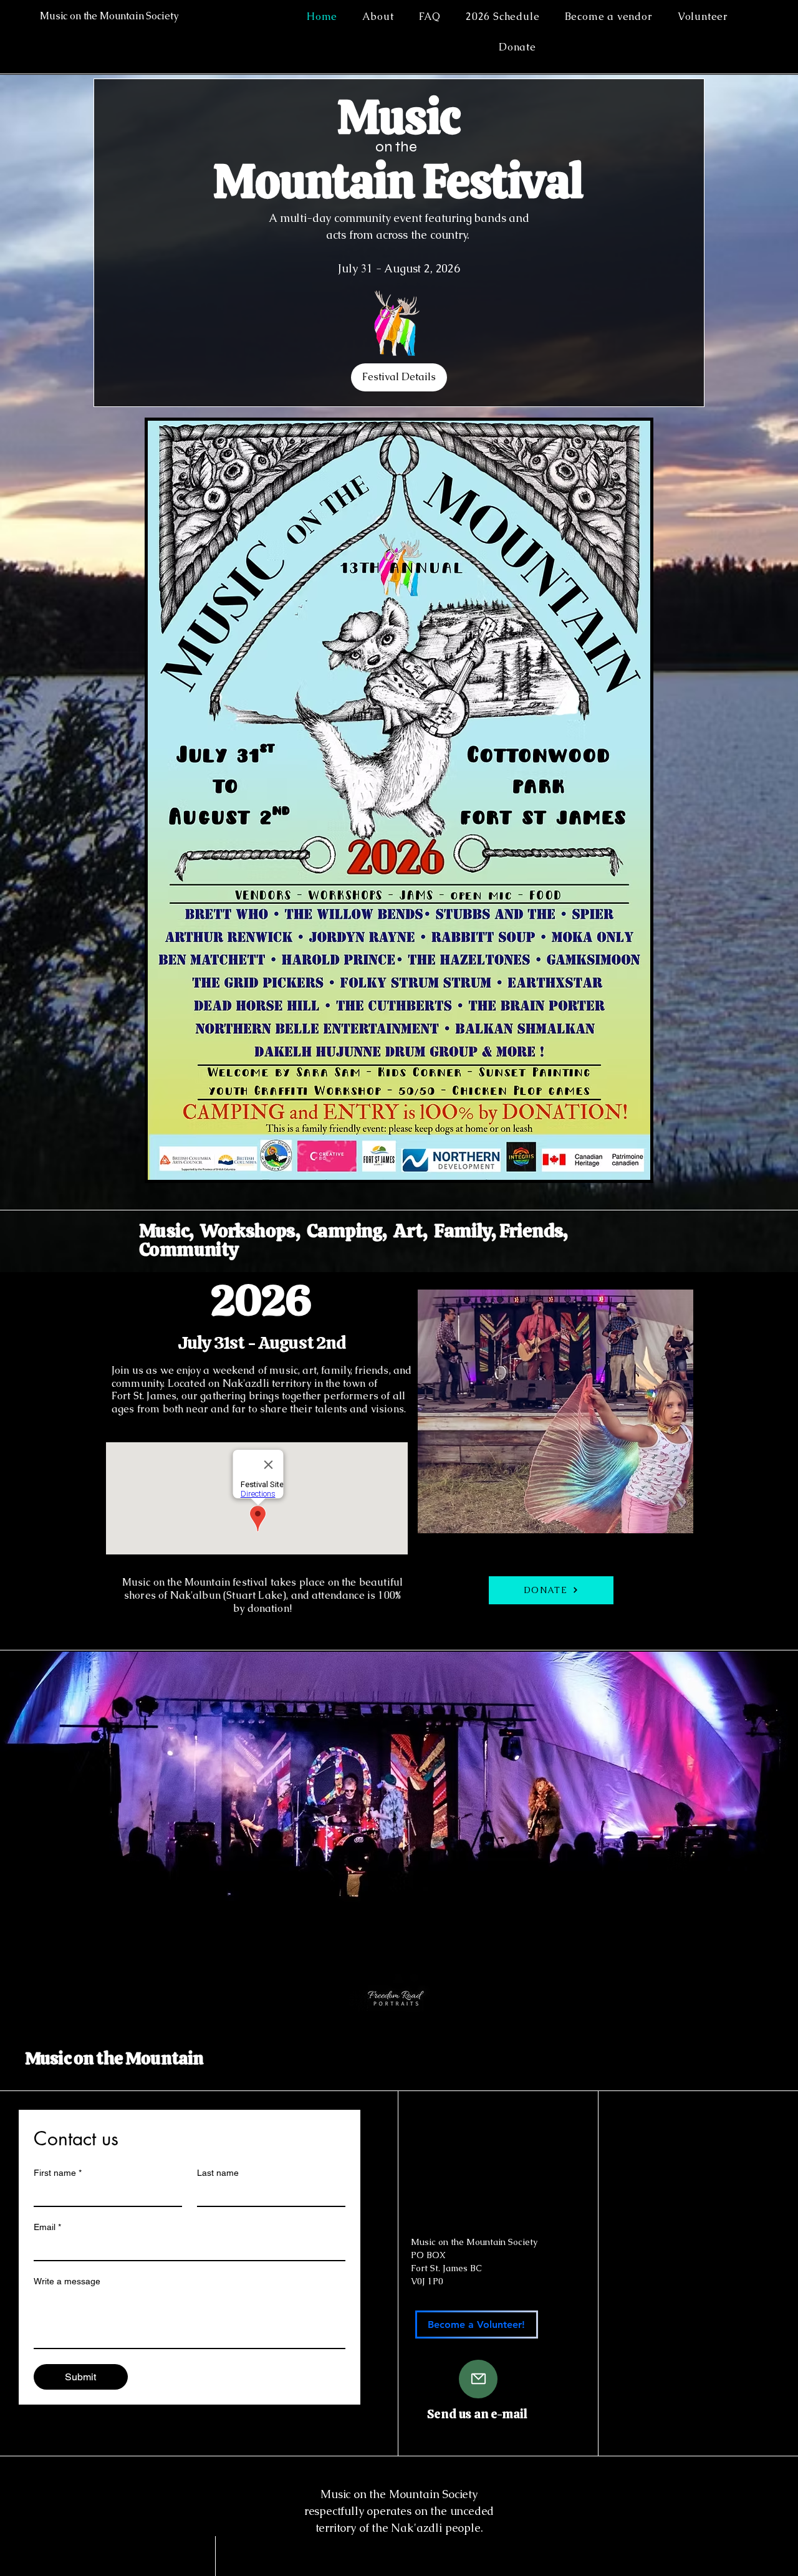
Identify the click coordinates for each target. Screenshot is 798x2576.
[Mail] (478, 2379)
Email (47, 2227)
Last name (218, 2173)
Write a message (67, 2281)
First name (58, 2173)
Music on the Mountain (114, 2058)
